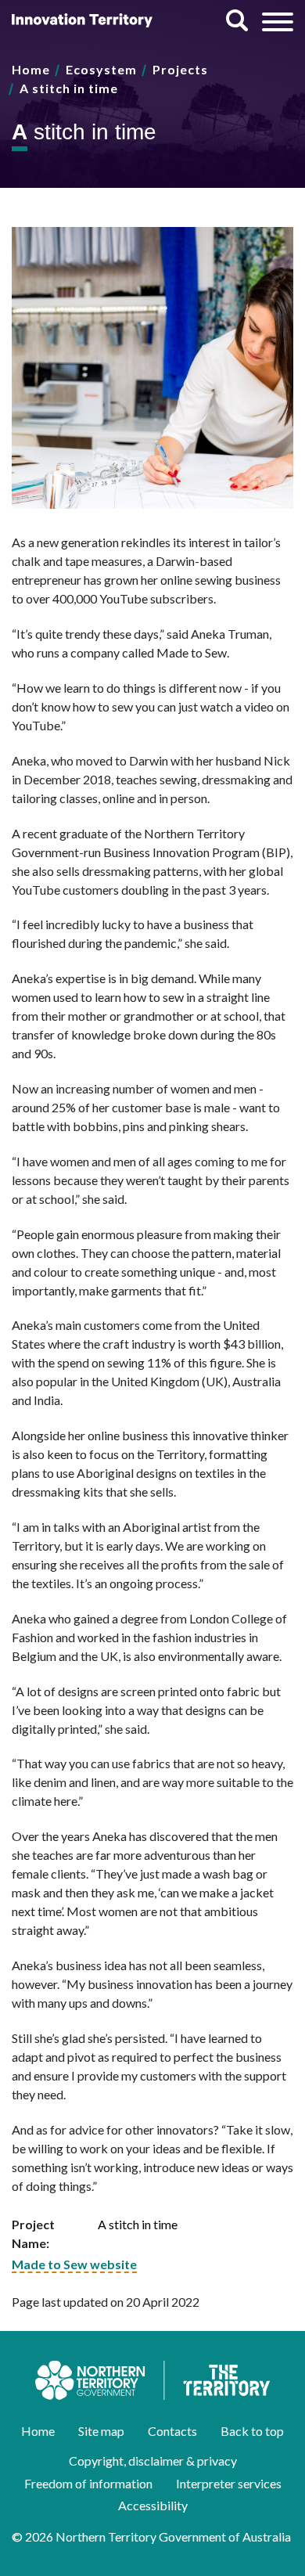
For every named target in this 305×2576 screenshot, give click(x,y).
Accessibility (153, 2505)
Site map (101, 2431)
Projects (180, 69)
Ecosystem (101, 69)
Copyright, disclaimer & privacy (153, 2461)
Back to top (252, 2431)
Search (237, 20)
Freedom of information (88, 2483)
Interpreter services (229, 2483)
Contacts (172, 2431)
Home (31, 69)
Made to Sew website (74, 2264)
